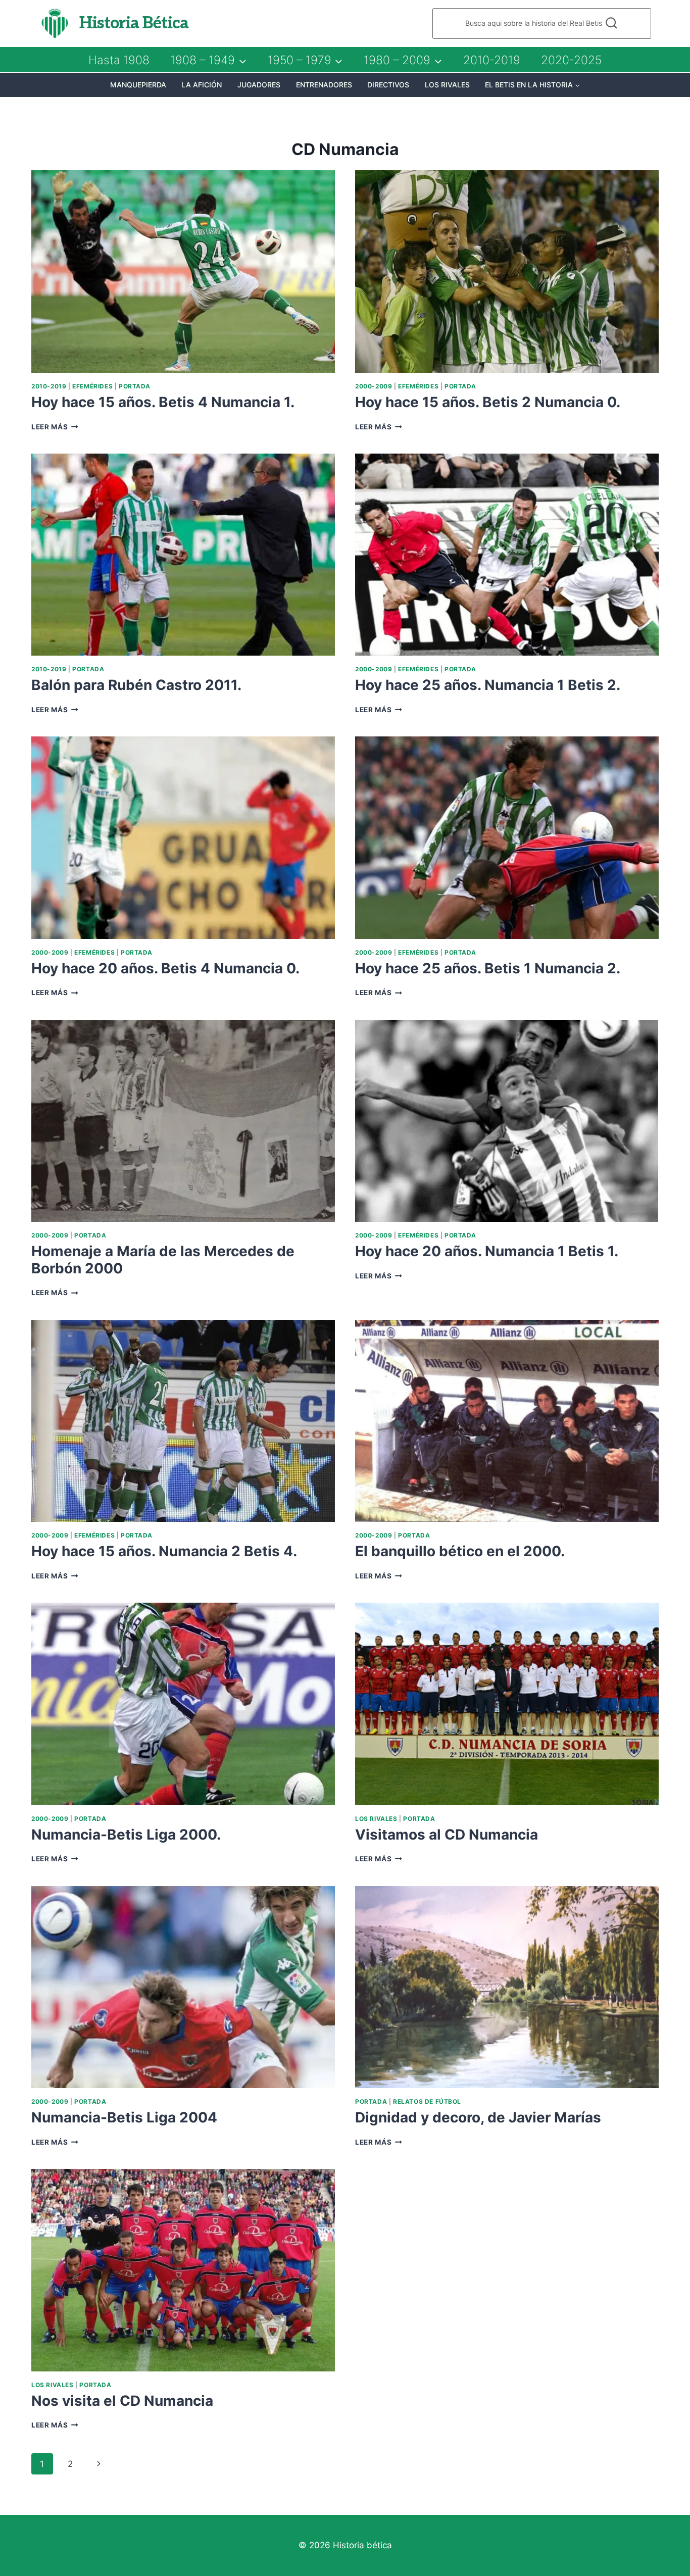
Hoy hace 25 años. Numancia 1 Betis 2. (488, 685)
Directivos (388, 85)
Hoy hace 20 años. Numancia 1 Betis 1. (487, 1251)
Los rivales (447, 85)
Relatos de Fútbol (427, 2101)
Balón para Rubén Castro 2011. (136, 685)
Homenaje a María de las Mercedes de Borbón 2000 (163, 1260)
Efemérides (92, 386)
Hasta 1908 (119, 60)
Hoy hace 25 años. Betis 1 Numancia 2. (488, 968)
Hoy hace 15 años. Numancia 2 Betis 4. (164, 1551)
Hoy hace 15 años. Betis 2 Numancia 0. (488, 402)
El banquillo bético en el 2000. (460, 1551)
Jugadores (259, 85)
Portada (135, 386)
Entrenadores (324, 85)
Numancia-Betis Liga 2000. (126, 1835)
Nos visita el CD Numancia (122, 2401)
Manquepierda (138, 85)
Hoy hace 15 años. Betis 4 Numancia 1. (163, 402)
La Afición (202, 85)
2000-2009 (374, 386)
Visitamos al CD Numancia (447, 1835)
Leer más (55, 427)
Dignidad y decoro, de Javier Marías (478, 2117)
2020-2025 (571, 60)
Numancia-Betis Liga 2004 (124, 2117)
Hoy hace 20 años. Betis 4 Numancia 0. (165, 968)
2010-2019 (492, 60)
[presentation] (183, 271)
